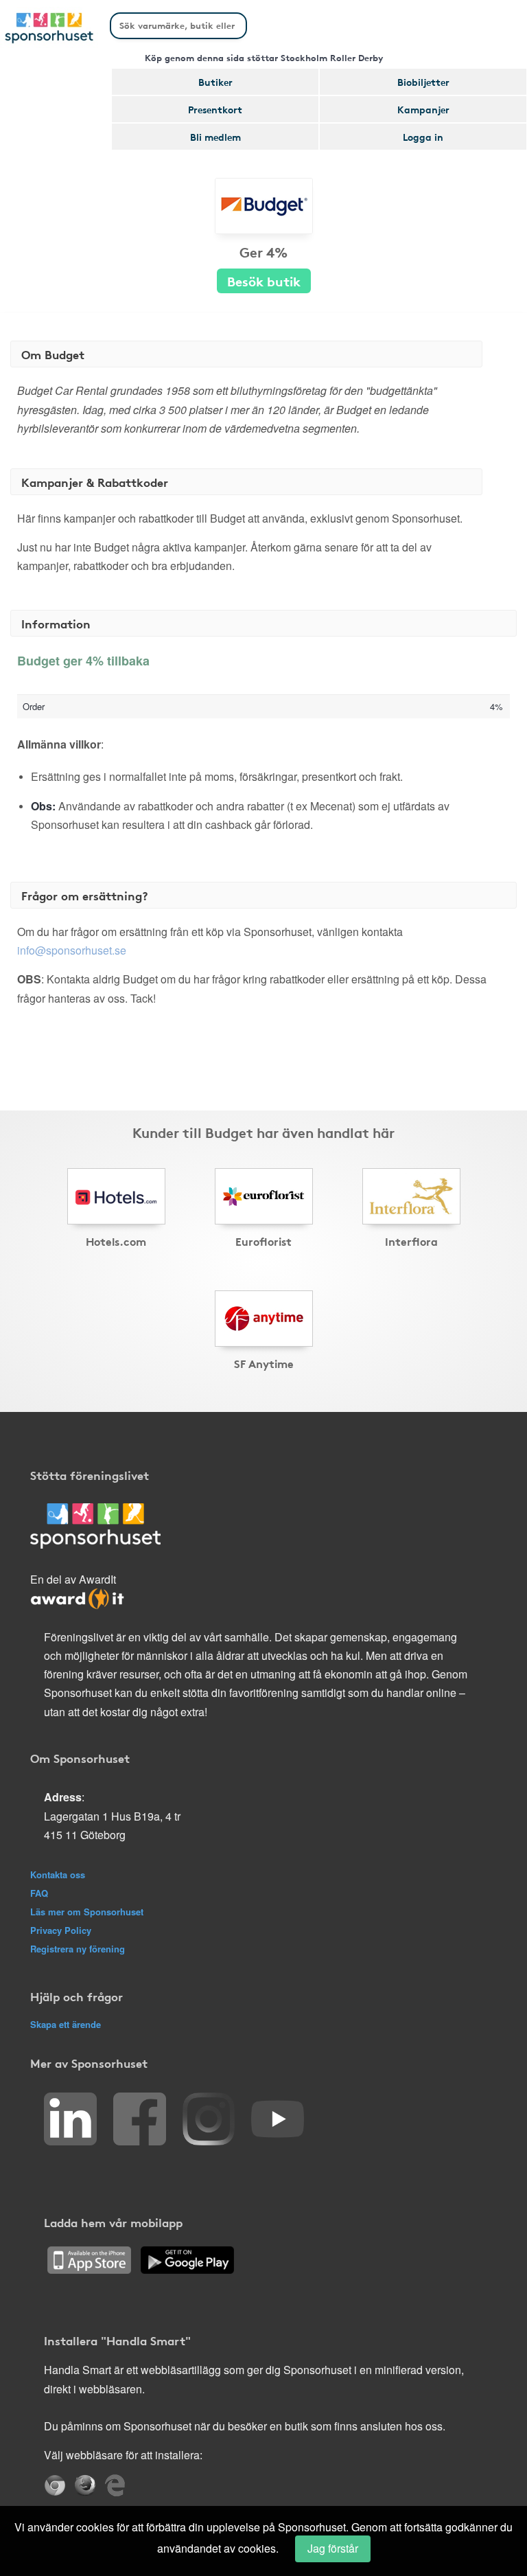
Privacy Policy (61, 1930)
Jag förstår (333, 2548)
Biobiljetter (423, 82)
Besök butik (264, 281)
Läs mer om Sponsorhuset (87, 1912)
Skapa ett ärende (66, 2024)
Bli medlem (215, 137)
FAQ (39, 1893)
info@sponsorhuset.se (72, 950)
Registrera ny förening (78, 1949)
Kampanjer (423, 109)
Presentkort (215, 109)
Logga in (423, 137)
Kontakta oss (58, 1874)
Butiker (215, 82)
